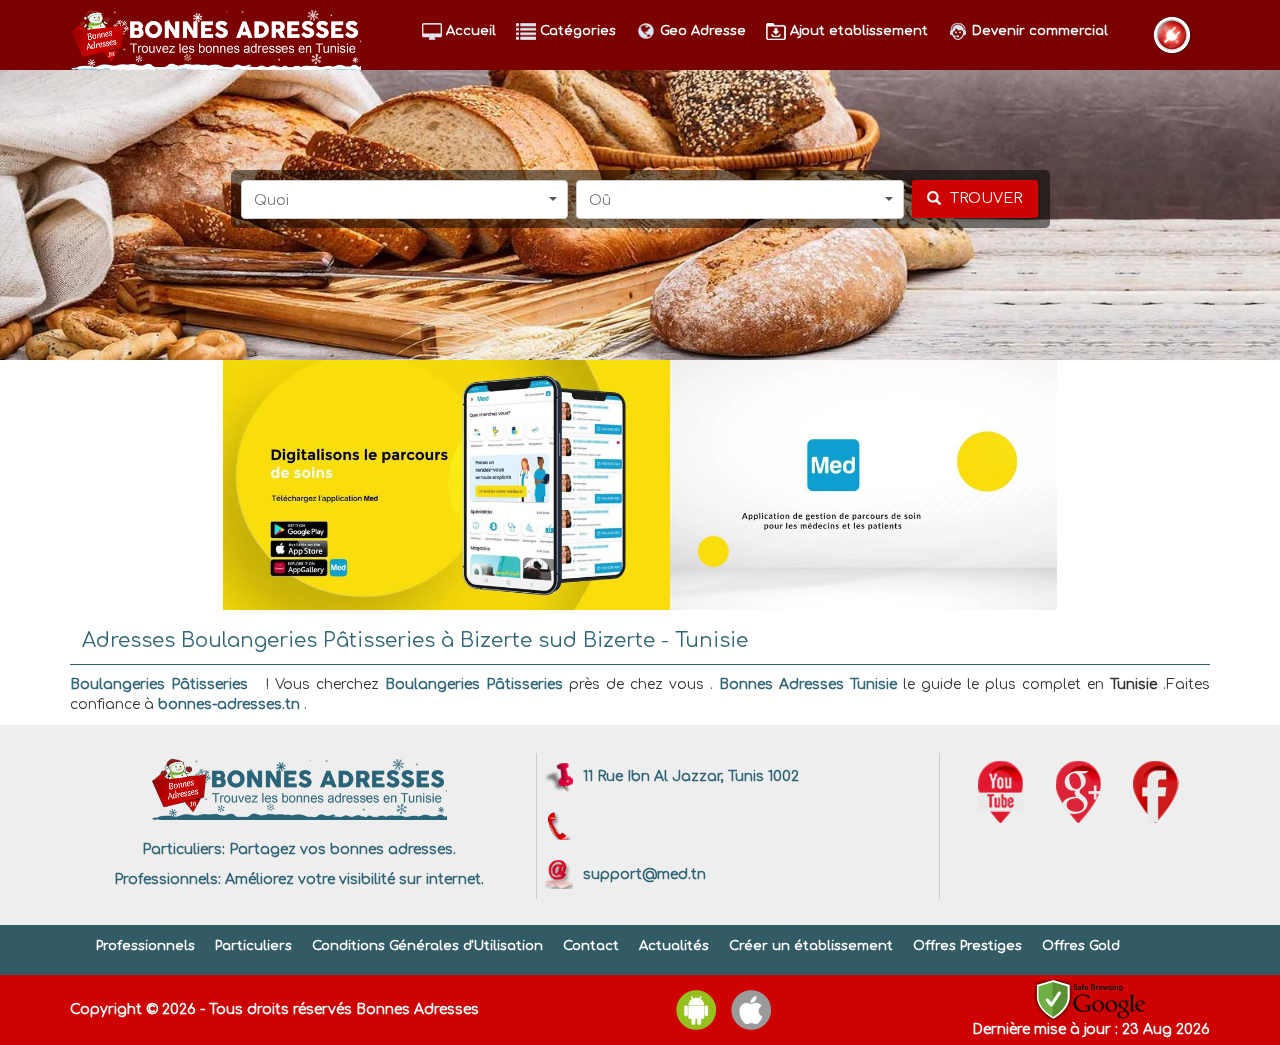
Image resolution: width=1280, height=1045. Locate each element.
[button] (405, 199)
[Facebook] (1156, 792)
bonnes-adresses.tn (229, 704)
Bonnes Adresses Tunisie (808, 684)
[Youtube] (1001, 792)
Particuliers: (183, 849)
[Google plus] (1079, 792)
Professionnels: (167, 879)
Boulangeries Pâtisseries (159, 684)
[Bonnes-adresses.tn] (215, 35)
